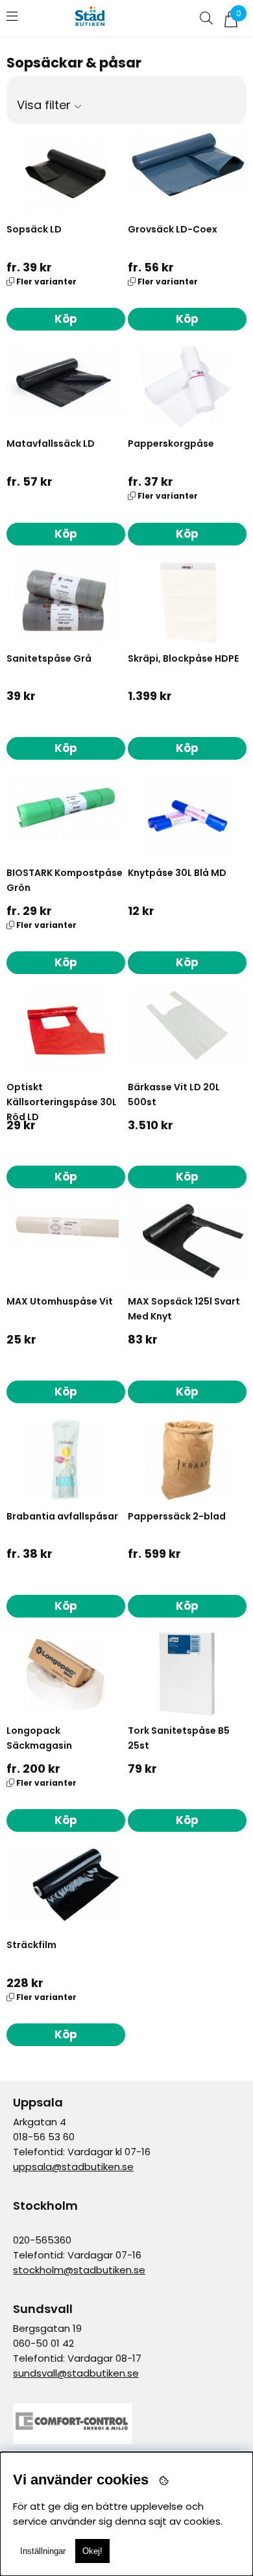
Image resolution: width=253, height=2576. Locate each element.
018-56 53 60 (44, 2137)
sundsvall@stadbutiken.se (76, 2373)
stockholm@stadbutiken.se (79, 2270)
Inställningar (43, 2551)
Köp (66, 319)
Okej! (92, 2551)
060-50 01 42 (43, 2343)
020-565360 (42, 2240)
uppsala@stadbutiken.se (73, 2167)
